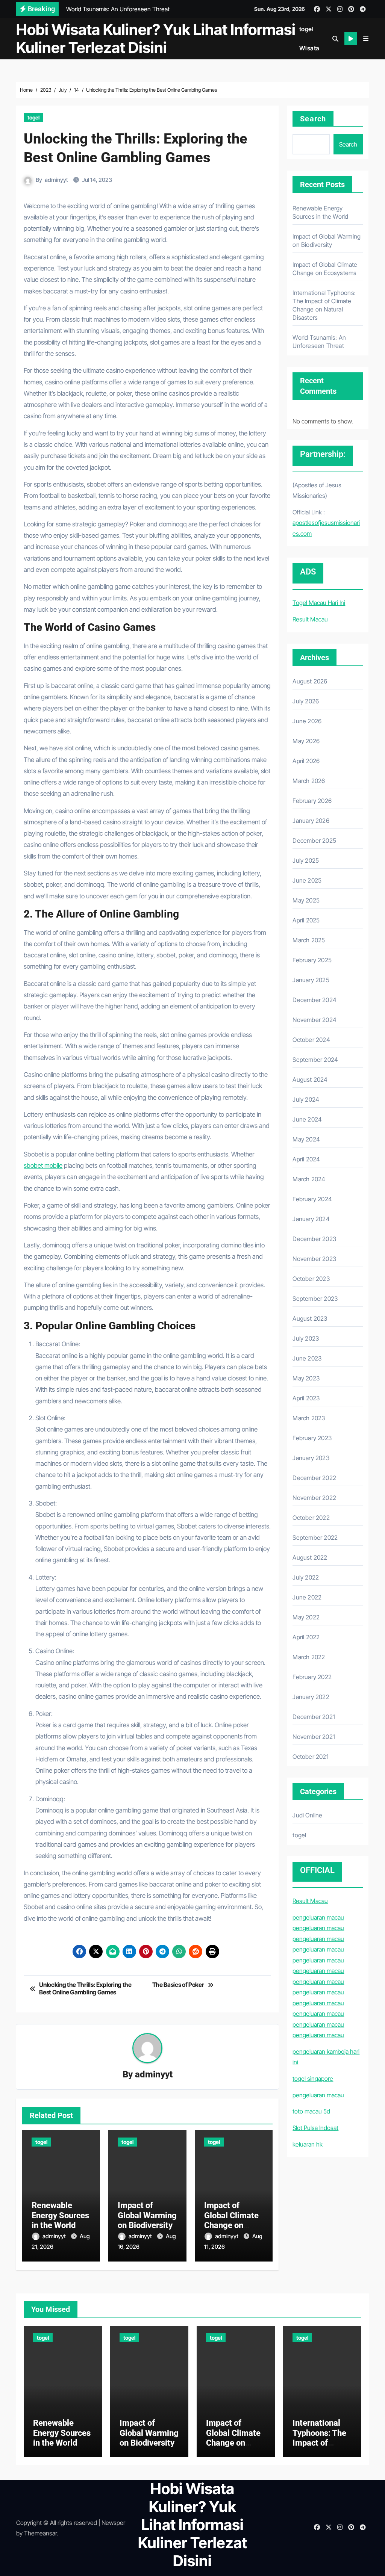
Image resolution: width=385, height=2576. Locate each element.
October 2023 (311, 1279)
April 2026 (306, 761)
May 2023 (306, 1378)
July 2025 (306, 860)
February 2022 (312, 1677)
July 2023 (306, 1338)
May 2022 (306, 1617)
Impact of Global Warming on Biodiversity (147, 2215)
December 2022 (314, 1478)
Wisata (309, 48)
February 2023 (312, 1438)
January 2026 (311, 821)
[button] (366, 39)
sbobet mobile (43, 1166)
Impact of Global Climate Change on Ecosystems (231, 2220)
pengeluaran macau (318, 1917)
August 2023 (310, 1318)
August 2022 (310, 1557)
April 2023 (306, 1398)
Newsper (113, 2523)
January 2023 (311, 1458)
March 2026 (309, 781)
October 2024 (311, 1040)
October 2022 (311, 1518)
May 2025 (306, 900)
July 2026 (306, 701)
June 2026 (307, 721)
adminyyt (56, 180)
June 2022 (307, 1597)
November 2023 (314, 1259)
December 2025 (314, 841)
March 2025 (309, 940)
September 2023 (315, 1299)
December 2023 (314, 1239)
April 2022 (306, 1637)
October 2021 (310, 1757)
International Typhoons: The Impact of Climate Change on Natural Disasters (322, 2448)
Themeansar (40, 2533)
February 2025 (312, 960)
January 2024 (311, 1219)
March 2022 (309, 1657)
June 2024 (307, 1119)
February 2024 (312, 1199)
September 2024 (315, 1060)
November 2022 (314, 1498)
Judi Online (307, 1815)
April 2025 (306, 920)
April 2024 (306, 1159)
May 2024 (306, 1139)
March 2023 (309, 1418)
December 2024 (315, 1000)
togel (307, 29)
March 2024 (309, 1179)
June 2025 (307, 880)
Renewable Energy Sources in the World (60, 2215)
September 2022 (315, 1537)
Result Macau (310, 619)
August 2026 (310, 681)
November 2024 (315, 1020)
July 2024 (306, 1099)
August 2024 (310, 1079)
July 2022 (306, 1577)
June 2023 (307, 1358)
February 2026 (312, 801)
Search (313, 119)
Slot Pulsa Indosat (315, 2128)
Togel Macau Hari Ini (319, 603)
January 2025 (311, 980)
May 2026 (306, 741)
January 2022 (311, 1697)
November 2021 (314, 1737)
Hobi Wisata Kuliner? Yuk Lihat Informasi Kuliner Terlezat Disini (156, 39)
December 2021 (314, 1717)
